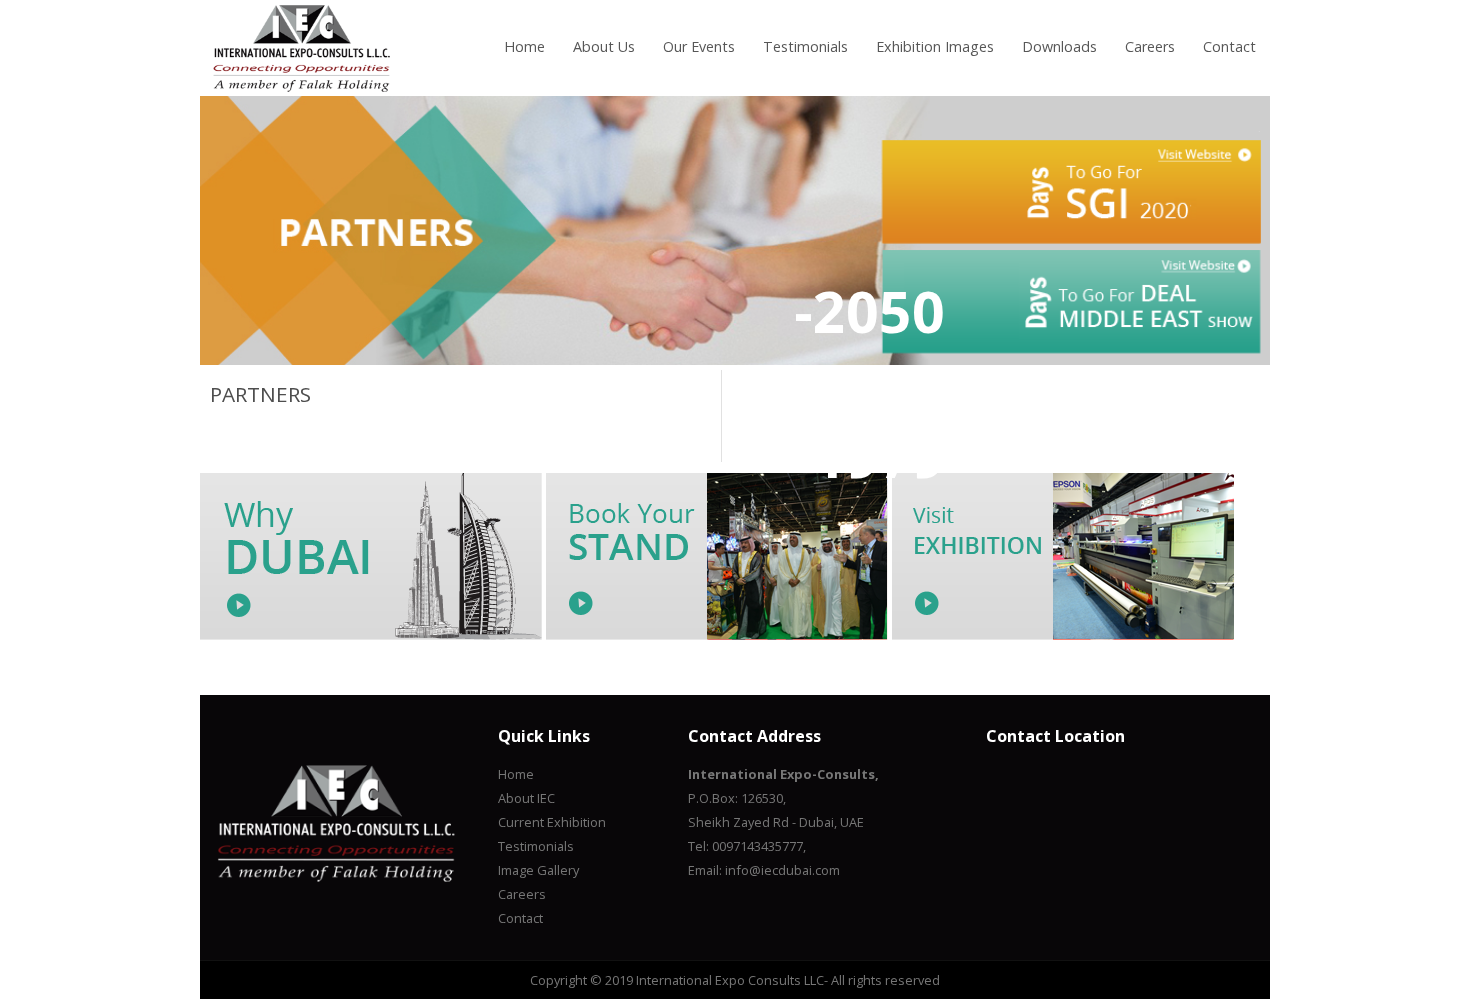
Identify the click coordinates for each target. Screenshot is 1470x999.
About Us (604, 46)
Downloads (1059, 46)
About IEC (526, 798)
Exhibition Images (935, 46)
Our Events (699, 46)
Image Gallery (538, 870)
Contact (1229, 46)
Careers (1150, 46)
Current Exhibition (552, 822)
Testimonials (805, 46)
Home (524, 46)
